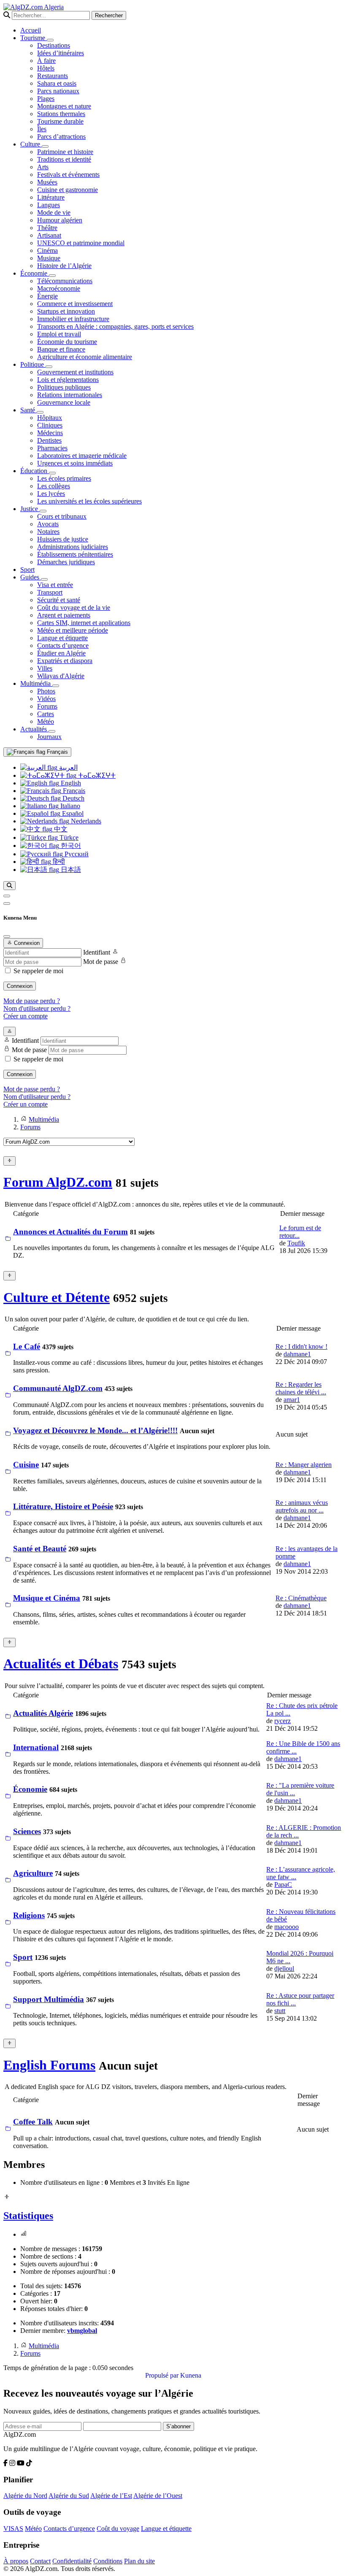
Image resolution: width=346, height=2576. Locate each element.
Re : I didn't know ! (301, 1346)
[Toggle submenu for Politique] (49, 367)
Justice (30, 509)
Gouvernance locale (64, 402)
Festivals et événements (68, 175)
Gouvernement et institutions (75, 372)
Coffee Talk (33, 2122)
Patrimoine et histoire (65, 152)
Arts (43, 167)
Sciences (27, 1831)
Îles (42, 129)
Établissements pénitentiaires (75, 554)
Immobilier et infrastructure (73, 319)
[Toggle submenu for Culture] (45, 146)
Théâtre (47, 228)
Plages (46, 99)
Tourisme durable (60, 121)
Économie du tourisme (67, 342)
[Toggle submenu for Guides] (44, 579)
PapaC (283, 1885)
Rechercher (109, 15)
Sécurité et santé (59, 600)
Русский (76, 854)
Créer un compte (26, 1016)
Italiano (69, 806)
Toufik (296, 1243)
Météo (46, 721)
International (36, 1747)
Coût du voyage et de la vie (74, 607)
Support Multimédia (49, 1999)
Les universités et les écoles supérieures (89, 501)
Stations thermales (61, 114)
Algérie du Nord (25, 2496)
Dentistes (49, 440)
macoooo (287, 1927)
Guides (31, 577)
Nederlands (85, 821)
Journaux (49, 737)
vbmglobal (82, 2331)
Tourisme (34, 38)
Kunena (191, 2375)
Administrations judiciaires (73, 547)
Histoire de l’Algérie (64, 266)
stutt (280, 2011)
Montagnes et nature (64, 106)
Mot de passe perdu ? (32, 1001)
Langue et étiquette (62, 638)
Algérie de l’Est (111, 2496)
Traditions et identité (64, 159)
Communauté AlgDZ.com (58, 1388)
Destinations (54, 45)
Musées (47, 182)
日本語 (70, 870)
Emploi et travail (59, 334)
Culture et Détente (57, 1297)
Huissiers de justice (63, 539)
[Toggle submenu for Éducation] (52, 473)
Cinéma (47, 250)
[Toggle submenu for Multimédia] (56, 686)
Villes (45, 668)
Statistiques (28, 2216)
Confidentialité (72, 2561)
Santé (28, 410)
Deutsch (73, 798)
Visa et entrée (55, 585)
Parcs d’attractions (61, 137)
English (70, 783)
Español (72, 813)
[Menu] (7, 896)
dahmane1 (297, 1354)
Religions (29, 1915)
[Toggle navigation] (7, 904)
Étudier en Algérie (61, 653)
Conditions (108, 2561)
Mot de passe (101, 962)
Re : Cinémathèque (301, 1598)
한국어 (70, 846)
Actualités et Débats (61, 1664)
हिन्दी (58, 862)
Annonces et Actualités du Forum (70, 1232)
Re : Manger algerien (304, 1465)
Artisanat (49, 235)
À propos (16, 2561)
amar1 (292, 1400)
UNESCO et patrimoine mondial (81, 243)
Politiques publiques (64, 387)
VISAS (13, 2529)
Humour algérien (60, 220)
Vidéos (46, 699)
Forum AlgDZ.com (58, 1182)
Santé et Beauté (40, 1549)
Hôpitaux (50, 418)
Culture (31, 144)
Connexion (20, 986)
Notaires (48, 532)
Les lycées (51, 494)
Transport (50, 592)
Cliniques (50, 425)
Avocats (48, 524)
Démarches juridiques (66, 562)
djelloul (284, 1969)
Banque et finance (61, 349)
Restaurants (53, 76)
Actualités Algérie (43, 1713)
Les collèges (54, 486)
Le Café (27, 1346)
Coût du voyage (118, 2529)
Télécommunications (65, 281)
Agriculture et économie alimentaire (85, 357)
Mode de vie (54, 212)
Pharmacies (52, 448)
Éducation (35, 471)
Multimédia (36, 683)
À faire (46, 61)
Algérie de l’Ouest (158, 2496)
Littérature (51, 197)
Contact (40, 2561)
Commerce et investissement (75, 304)
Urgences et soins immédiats (75, 463)
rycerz (282, 1721)
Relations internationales (70, 395)
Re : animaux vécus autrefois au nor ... (302, 1506)
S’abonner (178, 2426)
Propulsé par (163, 2375)
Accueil (31, 30)
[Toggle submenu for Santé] (40, 412)
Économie (35, 273)
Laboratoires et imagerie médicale (82, 456)
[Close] (7, 936)
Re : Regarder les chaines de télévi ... (301, 1388)
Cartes (46, 714)
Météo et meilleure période (73, 630)
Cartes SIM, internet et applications (84, 623)
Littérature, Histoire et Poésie (63, 1506)
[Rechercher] (9, 886)
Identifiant (97, 952)
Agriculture (33, 1873)
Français (57, 752)
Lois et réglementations (68, 380)
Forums (47, 706)
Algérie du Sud (69, 2496)
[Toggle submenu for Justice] (43, 511)
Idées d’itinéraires (61, 53)
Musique (49, 258)
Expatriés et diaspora (65, 661)
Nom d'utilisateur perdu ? (37, 1008)
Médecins (50, 433)
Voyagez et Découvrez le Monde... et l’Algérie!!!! (95, 1430)
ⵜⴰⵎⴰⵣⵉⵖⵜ (96, 775)
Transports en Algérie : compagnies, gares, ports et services (115, 326)
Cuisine (26, 1465)
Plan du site (139, 2561)
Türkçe (68, 837)
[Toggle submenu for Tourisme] (50, 40)
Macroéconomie (59, 288)
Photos (46, 691)
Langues (49, 205)
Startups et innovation (66, 311)
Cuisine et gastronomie (68, 190)
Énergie (47, 296)
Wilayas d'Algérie (61, 676)
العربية (68, 767)
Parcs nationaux (58, 91)
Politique (33, 364)
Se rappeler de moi (38, 971)
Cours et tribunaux (62, 516)
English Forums (49, 2065)
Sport (27, 570)
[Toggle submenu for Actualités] (52, 731)
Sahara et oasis (57, 83)
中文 (60, 829)
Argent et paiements (64, 615)
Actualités (34, 729)
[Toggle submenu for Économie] (52, 276)
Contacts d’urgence (63, 645)
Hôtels (46, 68)
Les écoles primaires (64, 478)
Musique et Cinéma (47, 1598)
